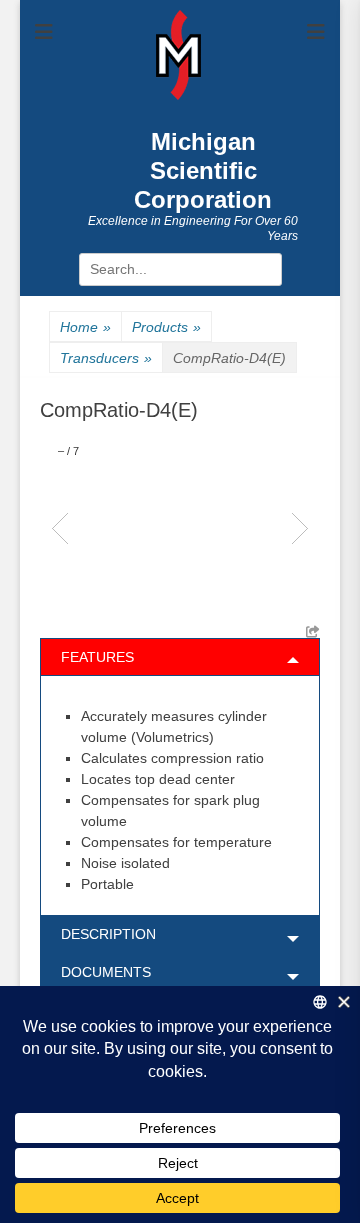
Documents (106, 972)
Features (97, 657)
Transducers (106, 358)
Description (108, 934)
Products (166, 327)
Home (85, 327)
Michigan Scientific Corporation (203, 170)
